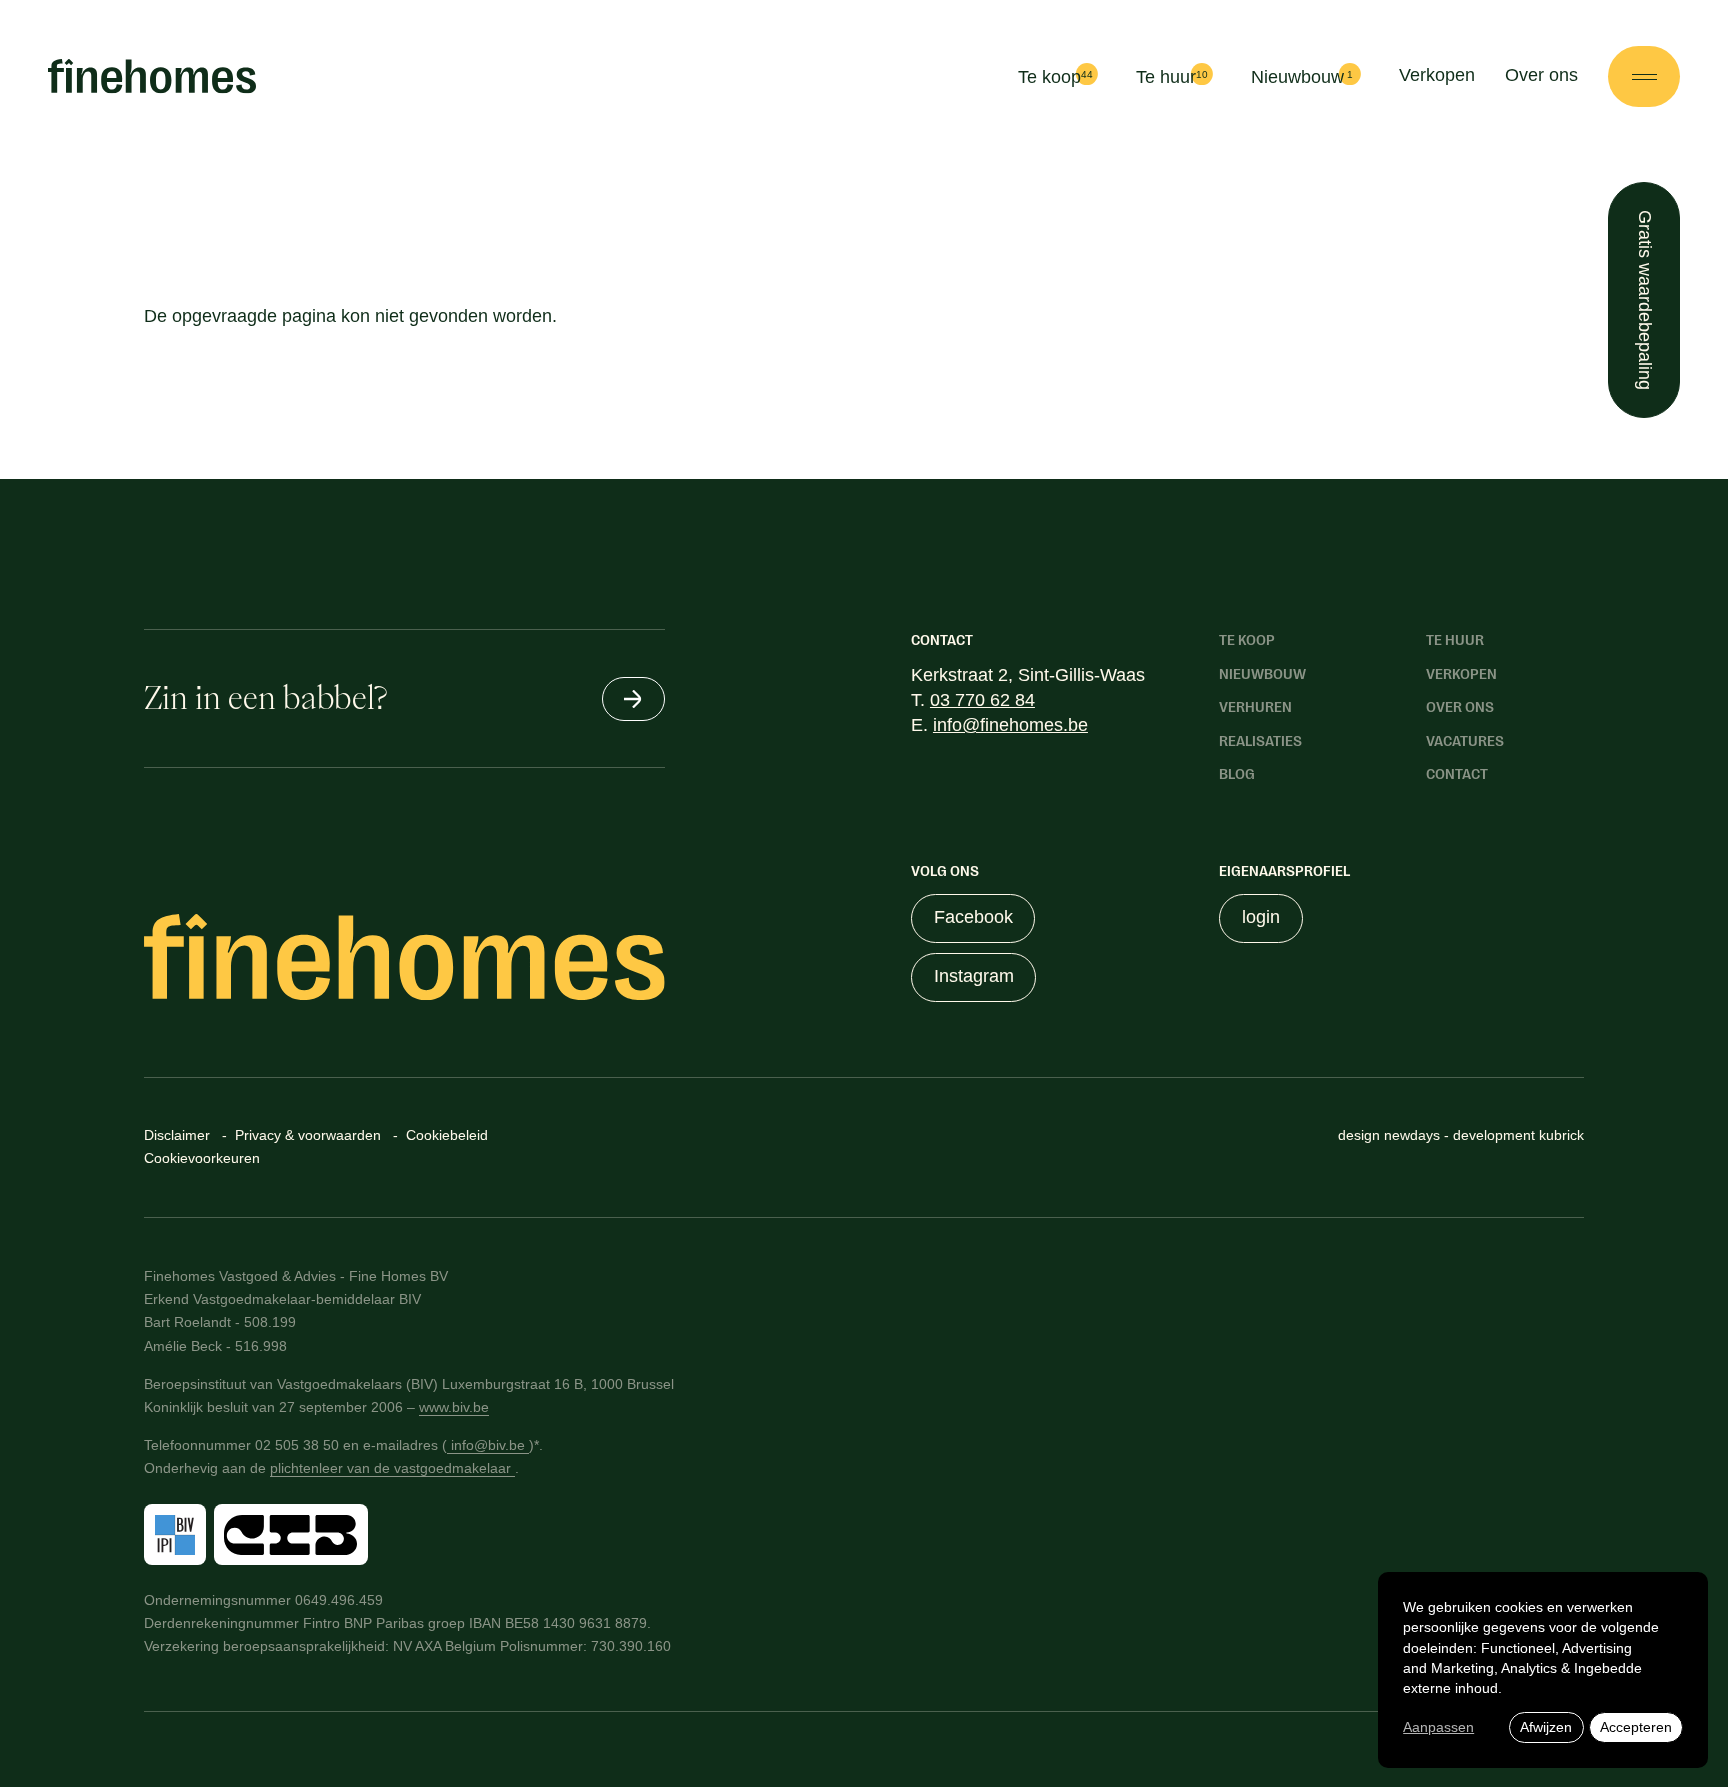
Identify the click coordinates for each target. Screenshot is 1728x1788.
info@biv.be (488, 1445)
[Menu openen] (1644, 76)
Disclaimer (177, 1135)
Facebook (973, 917)
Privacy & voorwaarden (308, 1135)
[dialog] (1543, 1670)
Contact (1457, 774)
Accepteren (1636, 1727)
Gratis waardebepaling (1645, 300)
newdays (1414, 1135)
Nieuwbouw (1297, 78)
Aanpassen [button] (1438, 1727)
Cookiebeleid (447, 1135)
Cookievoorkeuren (202, 1158)
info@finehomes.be (1010, 725)
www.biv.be (454, 1407)
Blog (1237, 774)
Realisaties (1260, 741)
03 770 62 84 (982, 700)
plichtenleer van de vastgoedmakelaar (392, 1468)
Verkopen (1437, 75)
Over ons (1541, 75)
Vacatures (1465, 741)
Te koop (1049, 78)
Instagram (974, 976)
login (1261, 917)
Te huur (1166, 78)
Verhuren (1255, 707)
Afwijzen (1546, 1727)
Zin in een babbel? (265, 698)
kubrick (1561, 1135)
